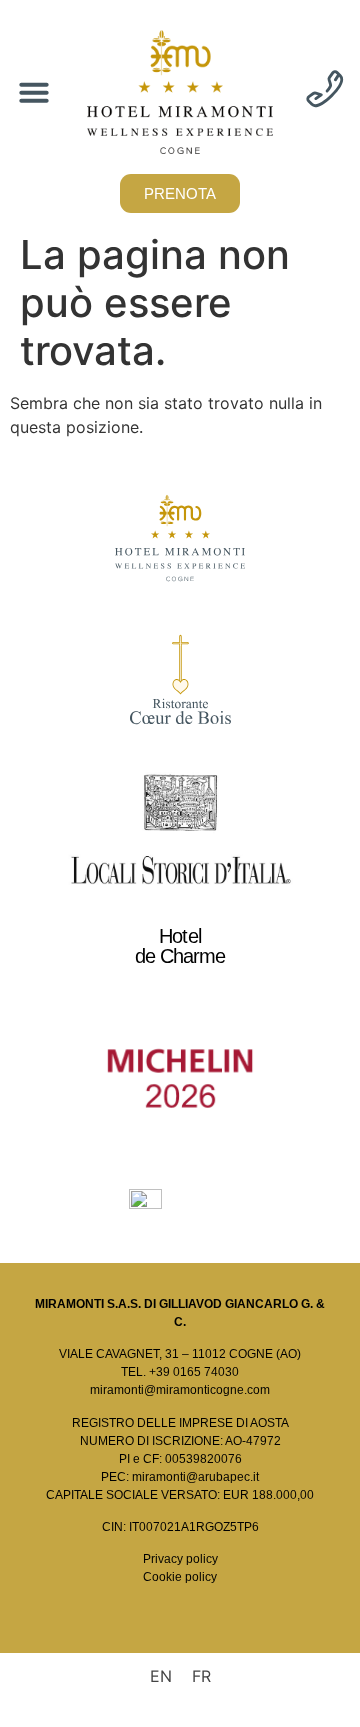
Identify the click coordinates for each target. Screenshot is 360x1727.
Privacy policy (180, 1559)
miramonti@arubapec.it (195, 1477)
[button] (34, 92)
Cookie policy (180, 1577)
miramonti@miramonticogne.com (180, 1390)
